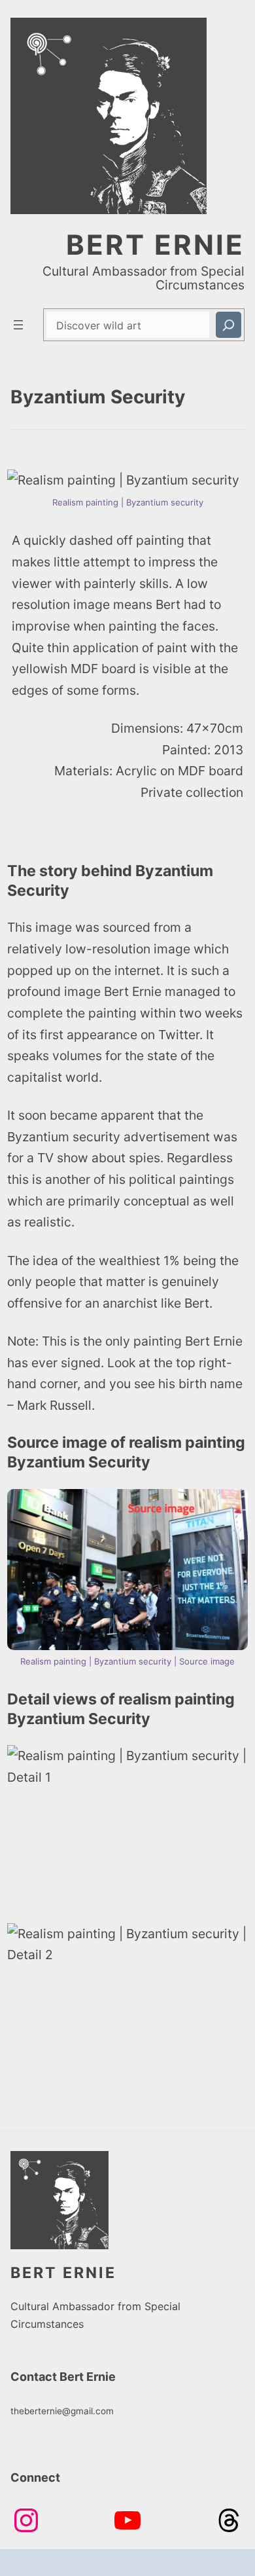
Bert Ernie (155, 245)
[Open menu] (18, 325)
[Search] (229, 324)
